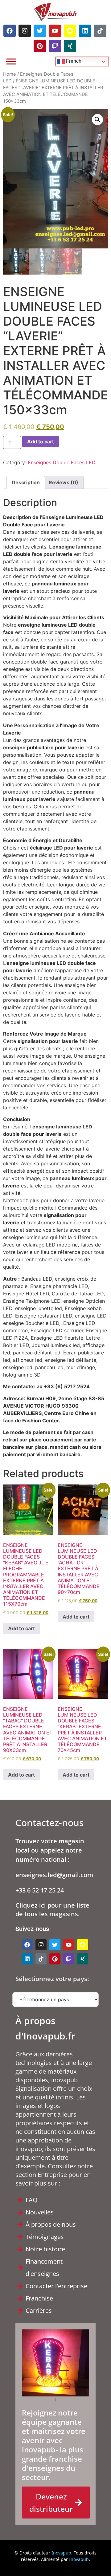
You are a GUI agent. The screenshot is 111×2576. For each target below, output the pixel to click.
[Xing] (70, 46)
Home (10, 74)
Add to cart (41, 442)
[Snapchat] (70, 31)
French (73, 61)
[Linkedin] (85, 31)
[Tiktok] (100, 31)
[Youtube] (55, 31)
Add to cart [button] (21, 1628)
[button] (97, 120)
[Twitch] (55, 46)
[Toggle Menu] (11, 61)
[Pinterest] (40, 46)
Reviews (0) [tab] (64, 482)
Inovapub (61, 2553)
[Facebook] (10, 31)
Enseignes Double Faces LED (62, 462)
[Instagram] (25, 31)
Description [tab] (26, 482)
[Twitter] (40, 31)
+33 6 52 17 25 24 (40, 1890)
